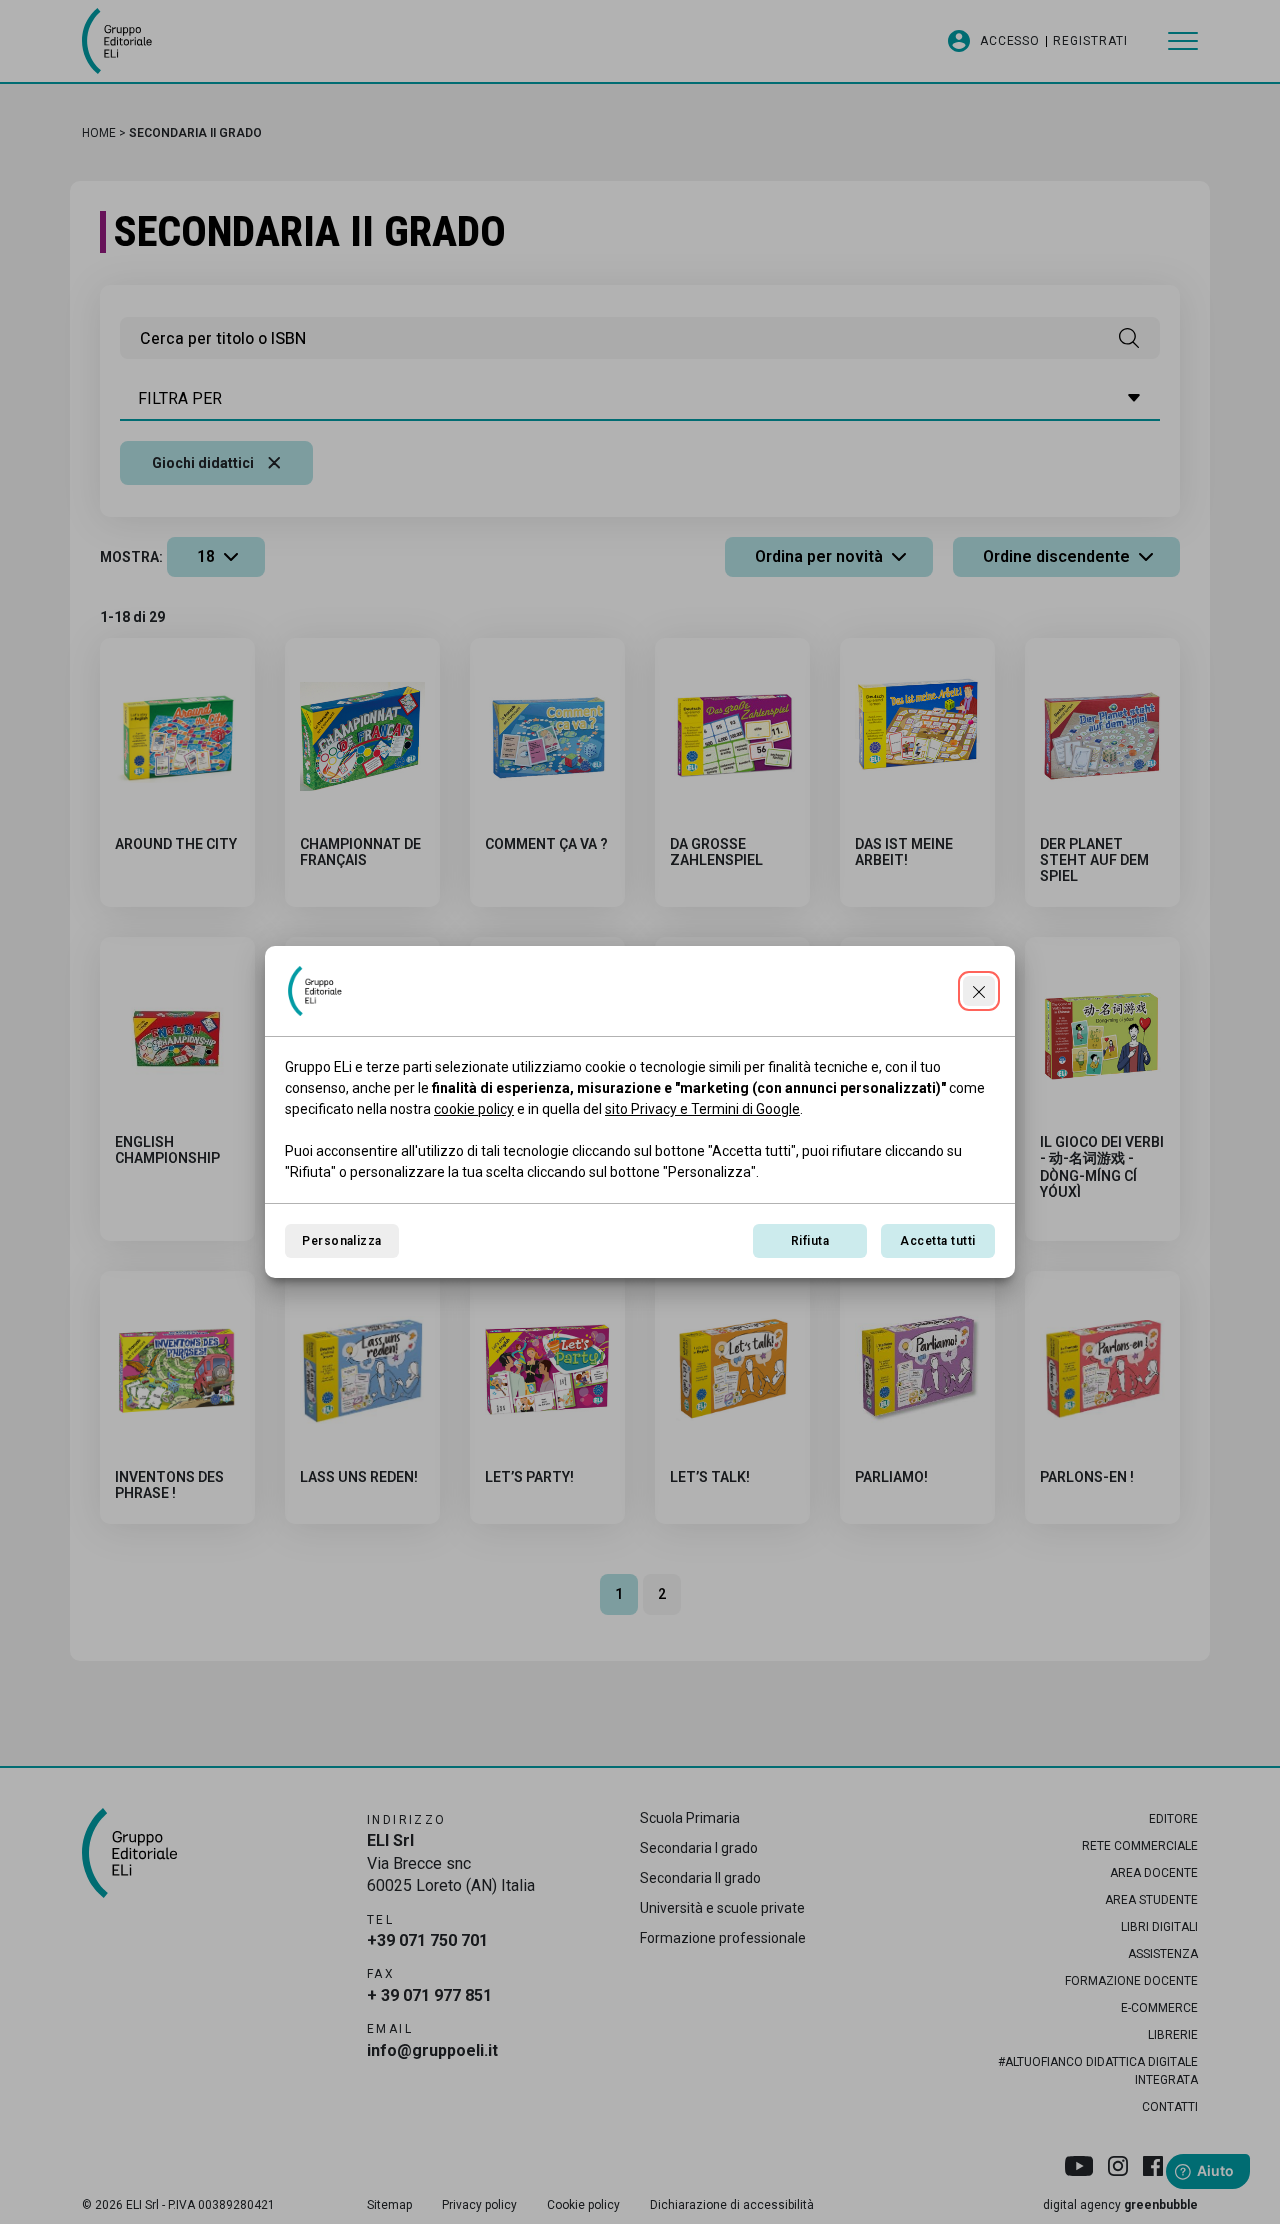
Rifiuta (810, 1241)
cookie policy (474, 1109)
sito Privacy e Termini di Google (702, 1109)
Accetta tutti (937, 1241)
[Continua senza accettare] (979, 991)
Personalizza (342, 1241)
